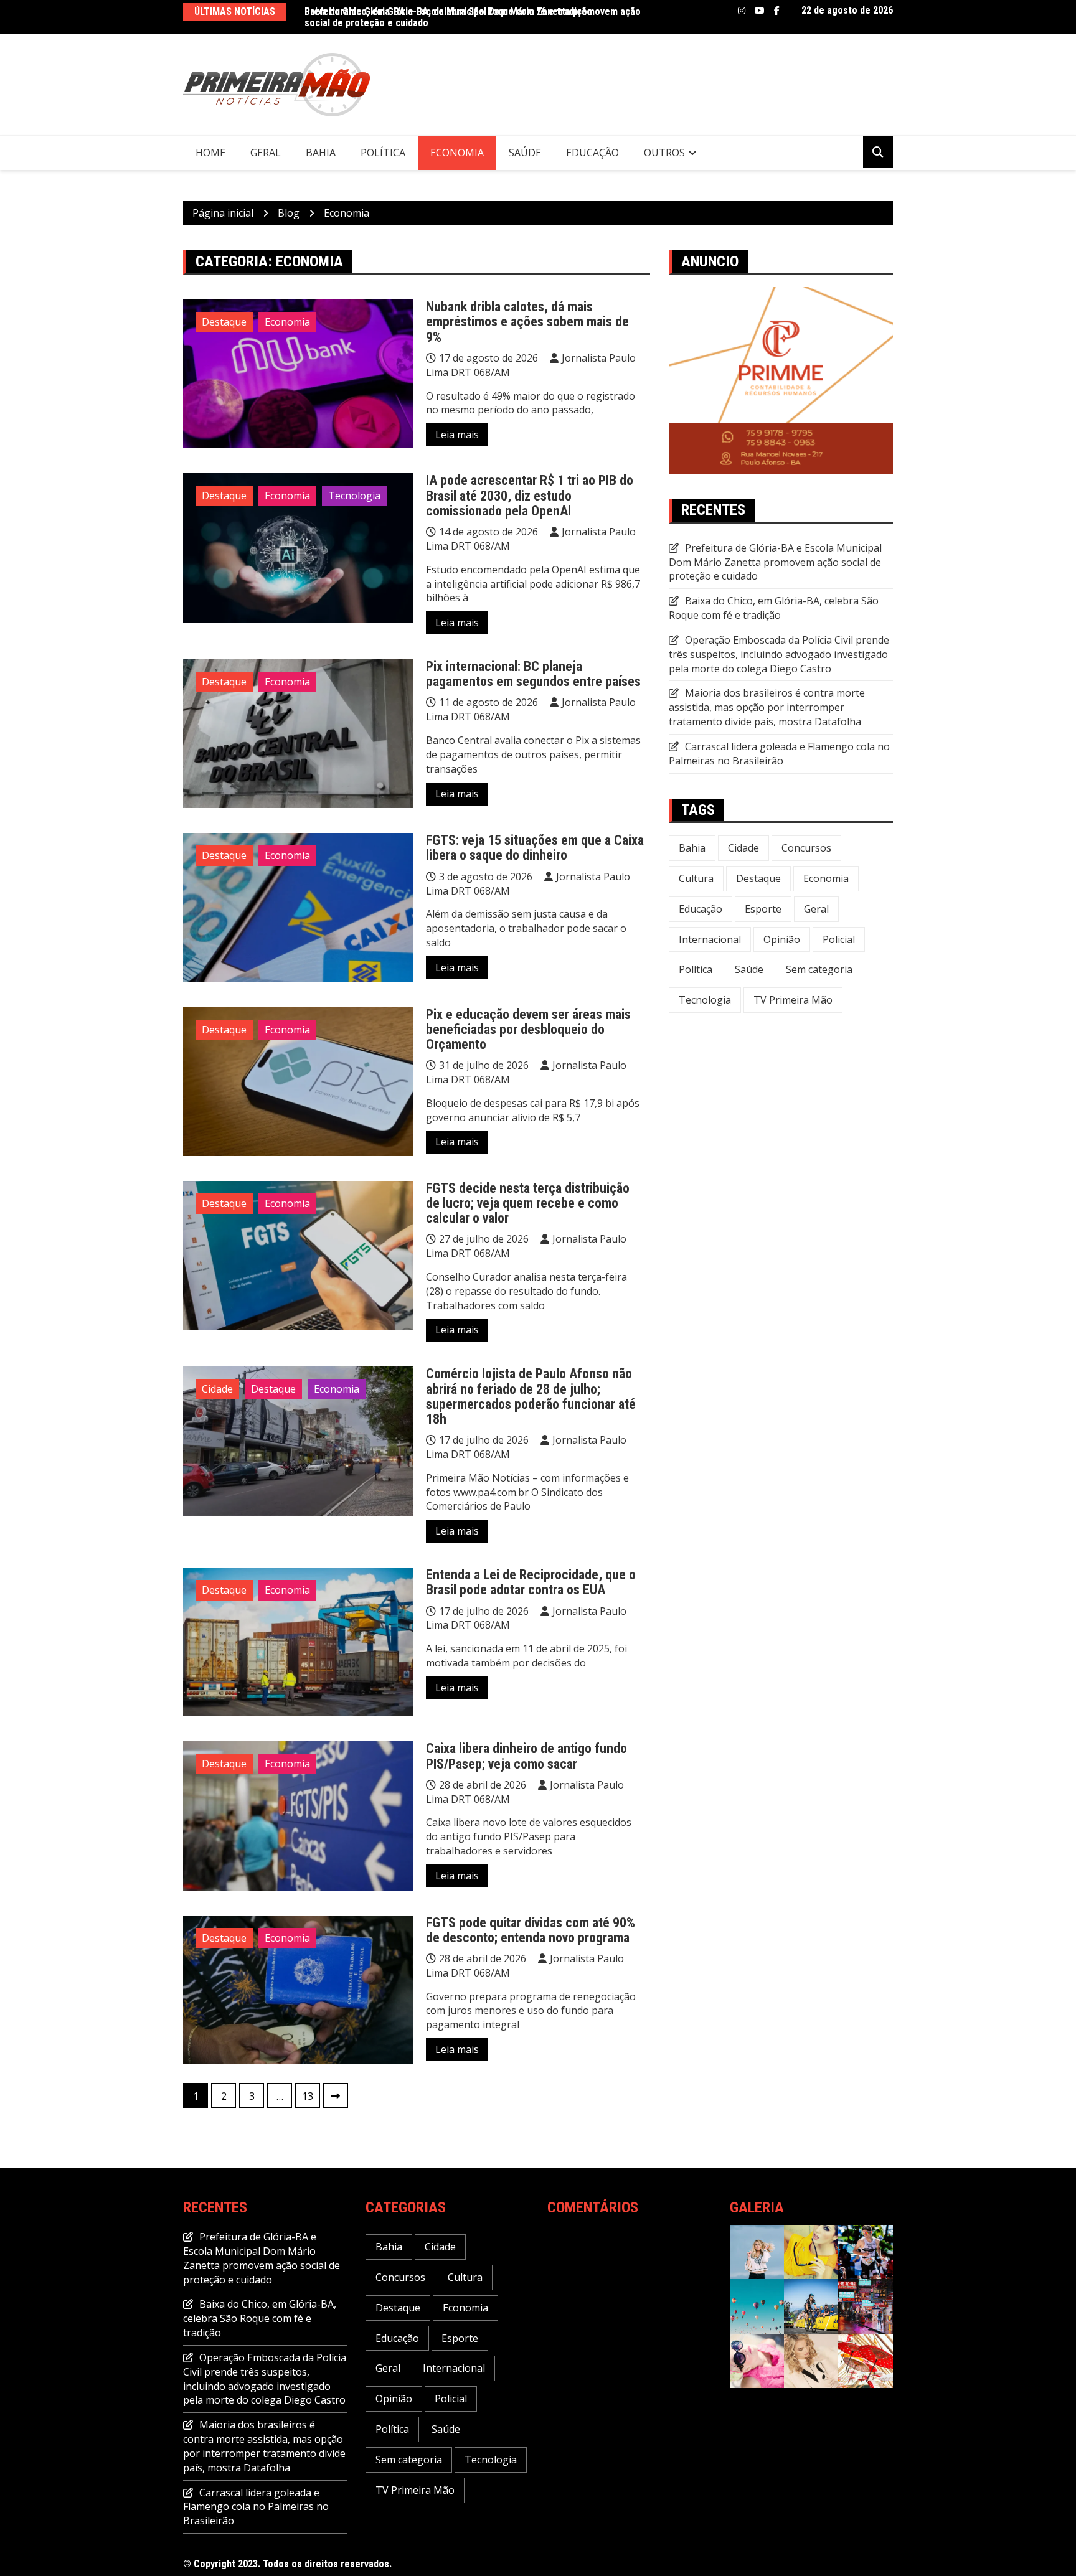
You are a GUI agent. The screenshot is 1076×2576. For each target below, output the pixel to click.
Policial (839, 939)
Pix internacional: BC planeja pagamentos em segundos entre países (533, 674)
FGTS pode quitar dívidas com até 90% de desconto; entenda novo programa (531, 1930)
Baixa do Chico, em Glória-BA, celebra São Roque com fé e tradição (774, 608)
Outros (664, 153)
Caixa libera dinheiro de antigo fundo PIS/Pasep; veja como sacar (526, 1756)
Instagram (742, 11)
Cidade (217, 1389)
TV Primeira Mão (793, 1000)
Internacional (710, 939)
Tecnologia (354, 496)
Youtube (760, 11)
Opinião (782, 939)
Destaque (224, 322)
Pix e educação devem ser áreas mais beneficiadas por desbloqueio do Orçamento (528, 1029)
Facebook (777, 11)
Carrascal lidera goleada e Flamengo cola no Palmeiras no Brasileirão (779, 754)
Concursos (806, 848)
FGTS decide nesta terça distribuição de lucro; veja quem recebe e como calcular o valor (528, 1203)
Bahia (321, 153)
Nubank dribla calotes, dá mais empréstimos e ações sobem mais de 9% (527, 322)
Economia (457, 153)
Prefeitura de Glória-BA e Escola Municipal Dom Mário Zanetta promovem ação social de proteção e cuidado (473, 17)
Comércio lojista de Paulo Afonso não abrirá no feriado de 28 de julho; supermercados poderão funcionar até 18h (531, 1396)
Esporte (763, 909)
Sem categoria (819, 969)
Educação (592, 153)
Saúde (525, 153)
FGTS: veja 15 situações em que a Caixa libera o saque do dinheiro (535, 848)
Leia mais (457, 435)
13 (308, 2096)
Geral (266, 153)
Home (210, 153)
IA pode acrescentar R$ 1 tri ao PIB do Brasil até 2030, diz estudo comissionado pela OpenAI (530, 495)
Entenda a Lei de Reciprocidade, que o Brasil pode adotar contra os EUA (531, 1582)
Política (383, 153)
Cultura (696, 878)
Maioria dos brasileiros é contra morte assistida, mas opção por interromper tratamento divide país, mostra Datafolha (767, 707)
